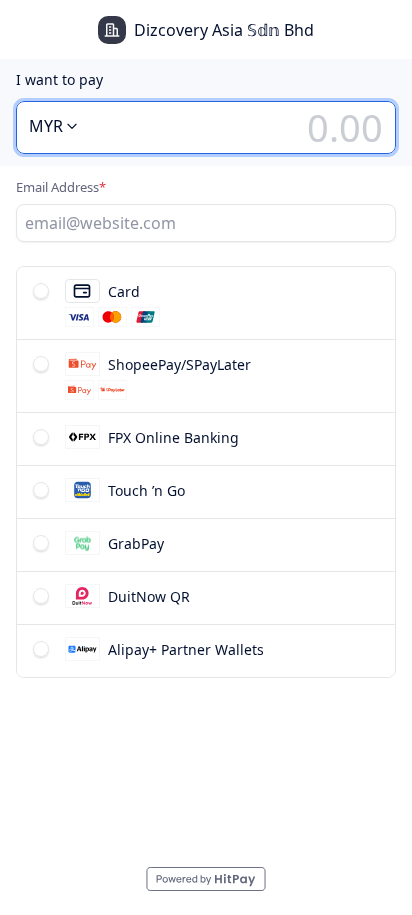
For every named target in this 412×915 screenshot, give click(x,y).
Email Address (61, 187)
